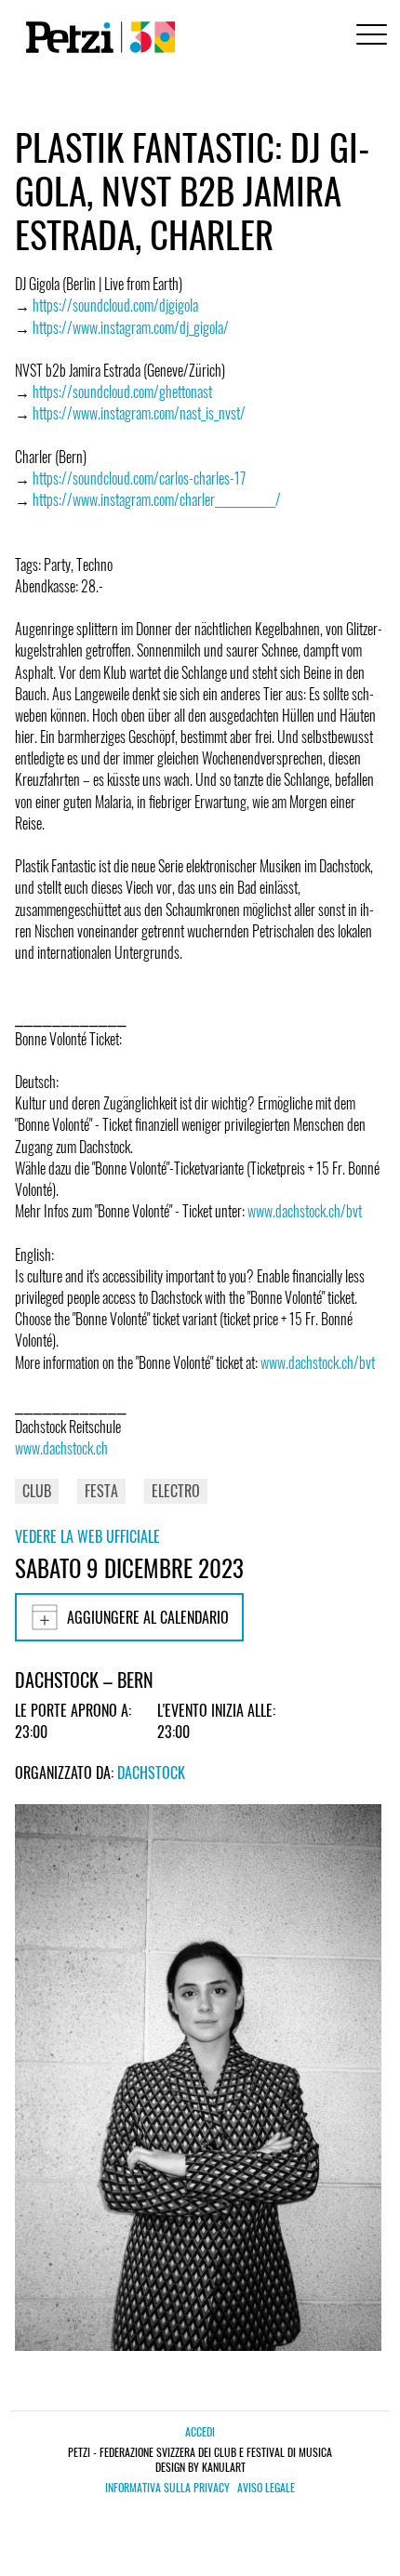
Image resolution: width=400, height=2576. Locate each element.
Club (37, 1491)
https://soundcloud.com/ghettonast (122, 392)
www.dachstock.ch (61, 1448)
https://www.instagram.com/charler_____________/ (157, 499)
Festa (101, 1491)
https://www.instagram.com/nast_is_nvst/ (139, 413)
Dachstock (151, 1773)
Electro (176, 1491)
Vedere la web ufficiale (87, 1536)
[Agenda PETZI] (97, 37)
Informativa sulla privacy (167, 2488)
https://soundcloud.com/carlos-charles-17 (139, 478)
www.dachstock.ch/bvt (305, 1211)
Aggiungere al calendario (148, 1617)
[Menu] (368, 37)
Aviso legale (266, 2488)
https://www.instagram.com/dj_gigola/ (131, 327)
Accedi (200, 2431)
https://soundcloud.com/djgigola (115, 305)
